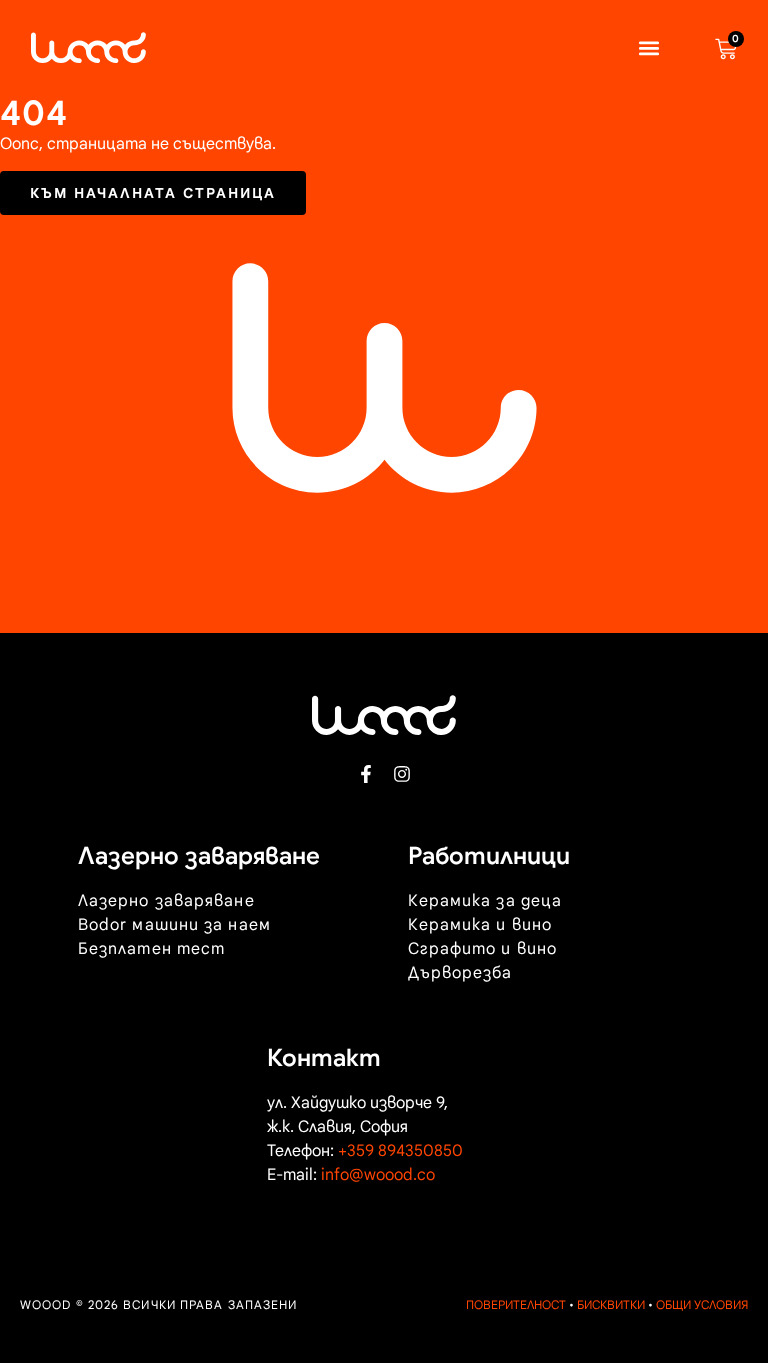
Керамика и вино (480, 925)
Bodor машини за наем (174, 925)
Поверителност (516, 1304)
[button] (648, 47)
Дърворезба (460, 973)
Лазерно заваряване (166, 901)
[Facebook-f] (366, 774)
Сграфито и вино (483, 949)
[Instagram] (402, 774)
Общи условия (702, 1304)
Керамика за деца (485, 901)
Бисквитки (611, 1304)
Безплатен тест (151, 949)
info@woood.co (378, 1175)
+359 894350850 (400, 1151)
